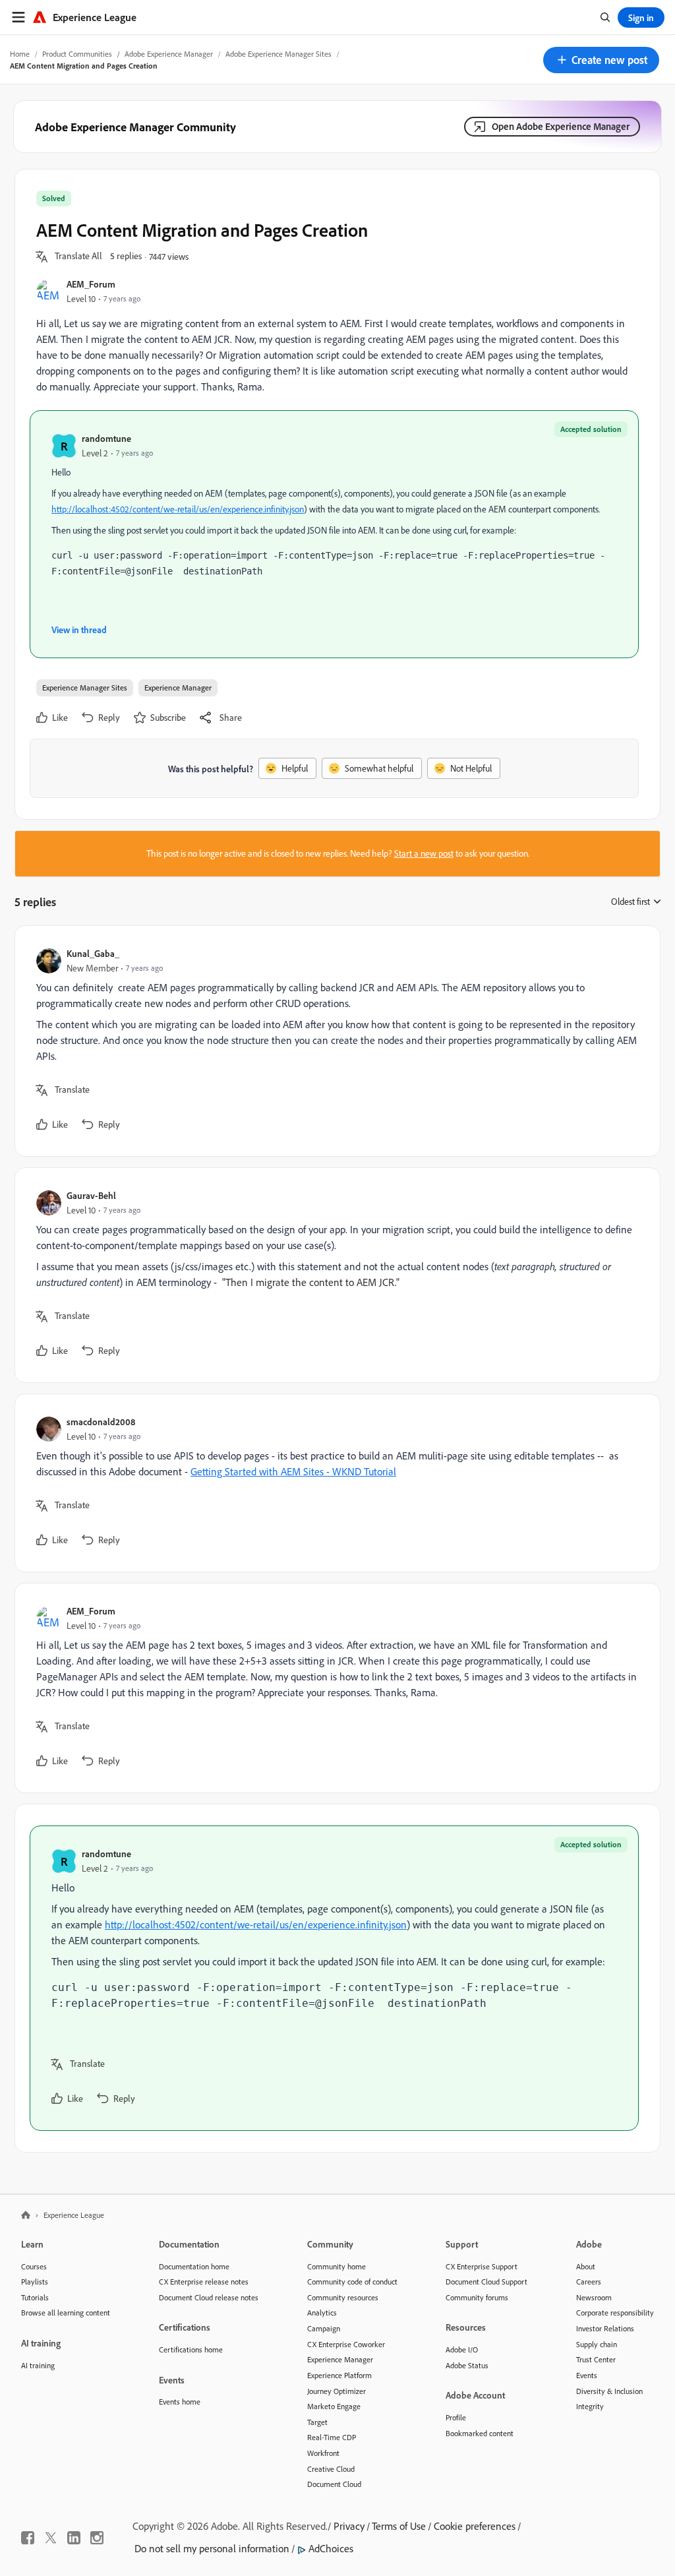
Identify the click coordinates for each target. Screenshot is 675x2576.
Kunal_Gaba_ (93, 953)
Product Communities (77, 54)
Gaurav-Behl (91, 1195)
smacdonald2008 (101, 1422)
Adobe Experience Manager (169, 54)
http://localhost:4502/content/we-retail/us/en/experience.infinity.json (178, 509)
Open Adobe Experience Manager (561, 126)
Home (20, 54)
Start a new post (424, 853)
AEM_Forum (91, 284)
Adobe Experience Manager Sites (279, 54)
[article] (334, 1041)
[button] (601, 60)
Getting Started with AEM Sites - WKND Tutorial (293, 1471)
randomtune (106, 438)
